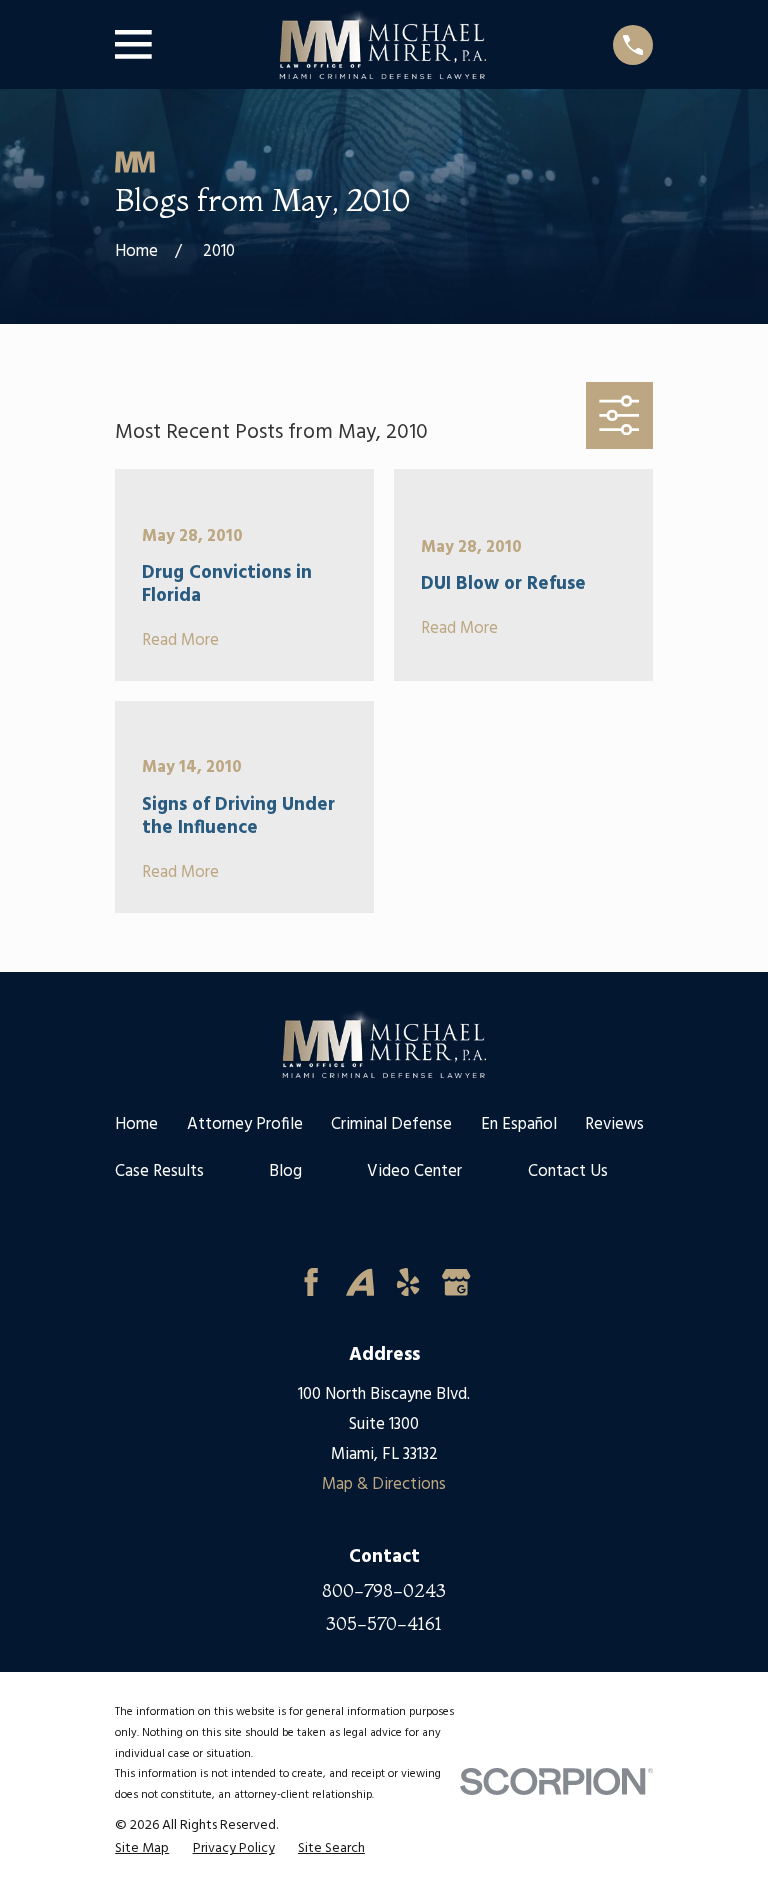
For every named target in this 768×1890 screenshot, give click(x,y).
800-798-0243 (384, 1591)
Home (136, 1124)
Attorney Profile (245, 1124)
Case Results (159, 1171)
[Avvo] (360, 1282)
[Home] (382, 44)
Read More (180, 641)
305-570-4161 (384, 1624)
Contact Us (568, 1171)
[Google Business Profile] (456, 1282)
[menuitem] (142, 1849)
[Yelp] (408, 1282)
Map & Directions (384, 1484)
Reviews (614, 1124)
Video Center (414, 1171)
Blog (285, 1171)
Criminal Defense (391, 1124)
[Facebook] (311, 1282)
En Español (519, 1124)
